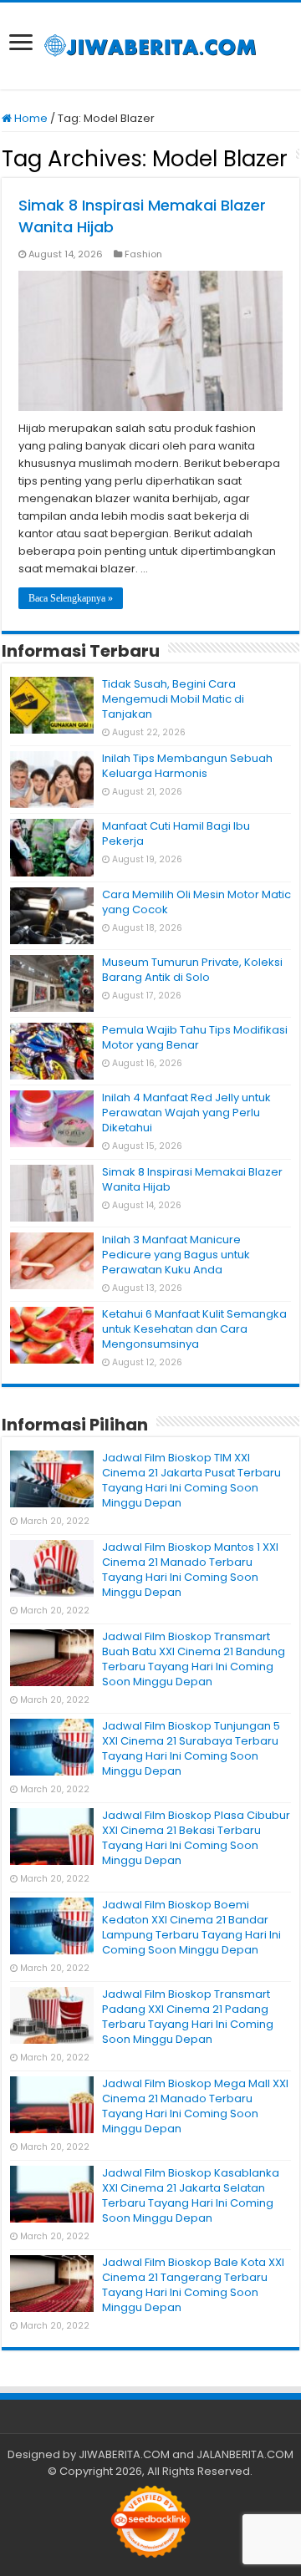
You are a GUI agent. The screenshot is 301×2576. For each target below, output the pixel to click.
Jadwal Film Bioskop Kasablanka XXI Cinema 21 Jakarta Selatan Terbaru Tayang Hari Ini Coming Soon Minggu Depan (191, 2195)
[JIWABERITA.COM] (150, 46)
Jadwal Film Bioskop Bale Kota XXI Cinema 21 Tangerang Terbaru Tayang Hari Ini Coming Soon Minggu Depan (193, 2285)
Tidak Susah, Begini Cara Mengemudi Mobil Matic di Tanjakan (173, 699)
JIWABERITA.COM (124, 2454)
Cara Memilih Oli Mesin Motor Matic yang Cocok (196, 902)
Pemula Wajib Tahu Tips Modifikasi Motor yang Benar (195, 1037)
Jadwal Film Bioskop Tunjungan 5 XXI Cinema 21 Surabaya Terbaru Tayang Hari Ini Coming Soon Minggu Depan (191, 1748)
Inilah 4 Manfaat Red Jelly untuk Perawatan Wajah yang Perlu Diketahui (186, 1113)
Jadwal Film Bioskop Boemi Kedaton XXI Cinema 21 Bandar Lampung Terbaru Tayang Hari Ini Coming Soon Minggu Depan (191, 1927)
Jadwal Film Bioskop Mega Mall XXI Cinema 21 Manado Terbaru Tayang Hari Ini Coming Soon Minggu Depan (195, 2106)
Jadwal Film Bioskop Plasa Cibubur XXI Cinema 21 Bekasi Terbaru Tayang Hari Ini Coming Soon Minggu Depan (196, 1838)
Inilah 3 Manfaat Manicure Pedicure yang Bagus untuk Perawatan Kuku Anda (176, 1255)
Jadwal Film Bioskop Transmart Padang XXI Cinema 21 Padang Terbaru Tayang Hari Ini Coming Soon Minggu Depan (188, 2017)
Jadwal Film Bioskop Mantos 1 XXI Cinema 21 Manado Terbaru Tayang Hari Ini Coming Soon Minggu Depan (190, 1570)
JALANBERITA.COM (245, 2454)
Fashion (143, 254)
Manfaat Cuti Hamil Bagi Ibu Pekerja (176, 833)
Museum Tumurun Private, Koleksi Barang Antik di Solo (192, 970)
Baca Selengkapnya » (71, 598)
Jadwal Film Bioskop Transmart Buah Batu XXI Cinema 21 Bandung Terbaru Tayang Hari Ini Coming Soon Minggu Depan (194, 1659)
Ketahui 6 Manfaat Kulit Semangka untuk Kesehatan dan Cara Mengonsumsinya (194, 1329)
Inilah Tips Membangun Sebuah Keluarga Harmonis (187, 766)
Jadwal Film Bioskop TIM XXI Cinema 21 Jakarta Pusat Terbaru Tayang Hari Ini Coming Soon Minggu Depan (191, 1480)
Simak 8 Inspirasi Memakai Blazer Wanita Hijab (192, 1179)
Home (30, 118)
